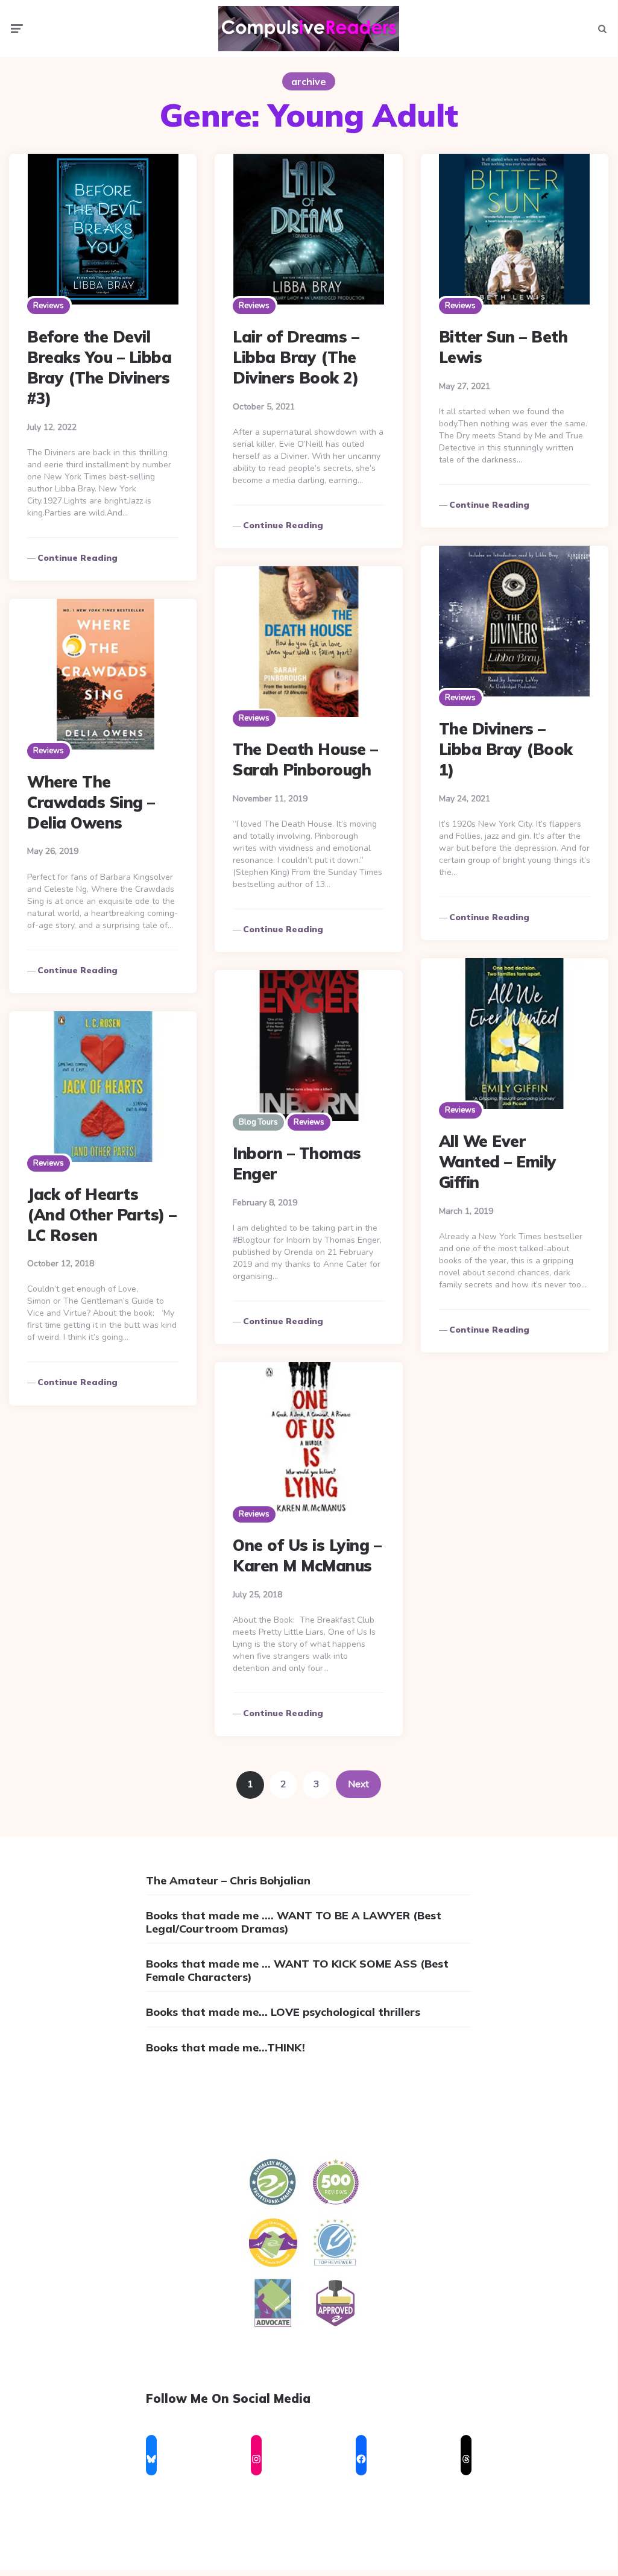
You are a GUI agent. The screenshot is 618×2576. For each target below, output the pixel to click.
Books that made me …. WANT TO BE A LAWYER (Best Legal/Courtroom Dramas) (294, 1922)
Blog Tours (258, 1122)
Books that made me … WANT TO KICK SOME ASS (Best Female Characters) (297, 1970)
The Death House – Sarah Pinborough (305, 759)
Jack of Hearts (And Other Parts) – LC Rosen (102, 1215)
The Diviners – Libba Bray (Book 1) (506, 749)
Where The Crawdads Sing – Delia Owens (91, 802)
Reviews (49, 306)
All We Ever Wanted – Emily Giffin (498, 1162)
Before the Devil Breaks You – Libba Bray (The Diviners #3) (99, 367)
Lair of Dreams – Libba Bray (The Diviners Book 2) (296, 357)
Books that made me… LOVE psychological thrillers (283, 2012)
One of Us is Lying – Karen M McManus (307, 1555)
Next (358, 1784)
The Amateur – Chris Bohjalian (228, 1880)
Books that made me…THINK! (225, 2047)
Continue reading (77, 558)
